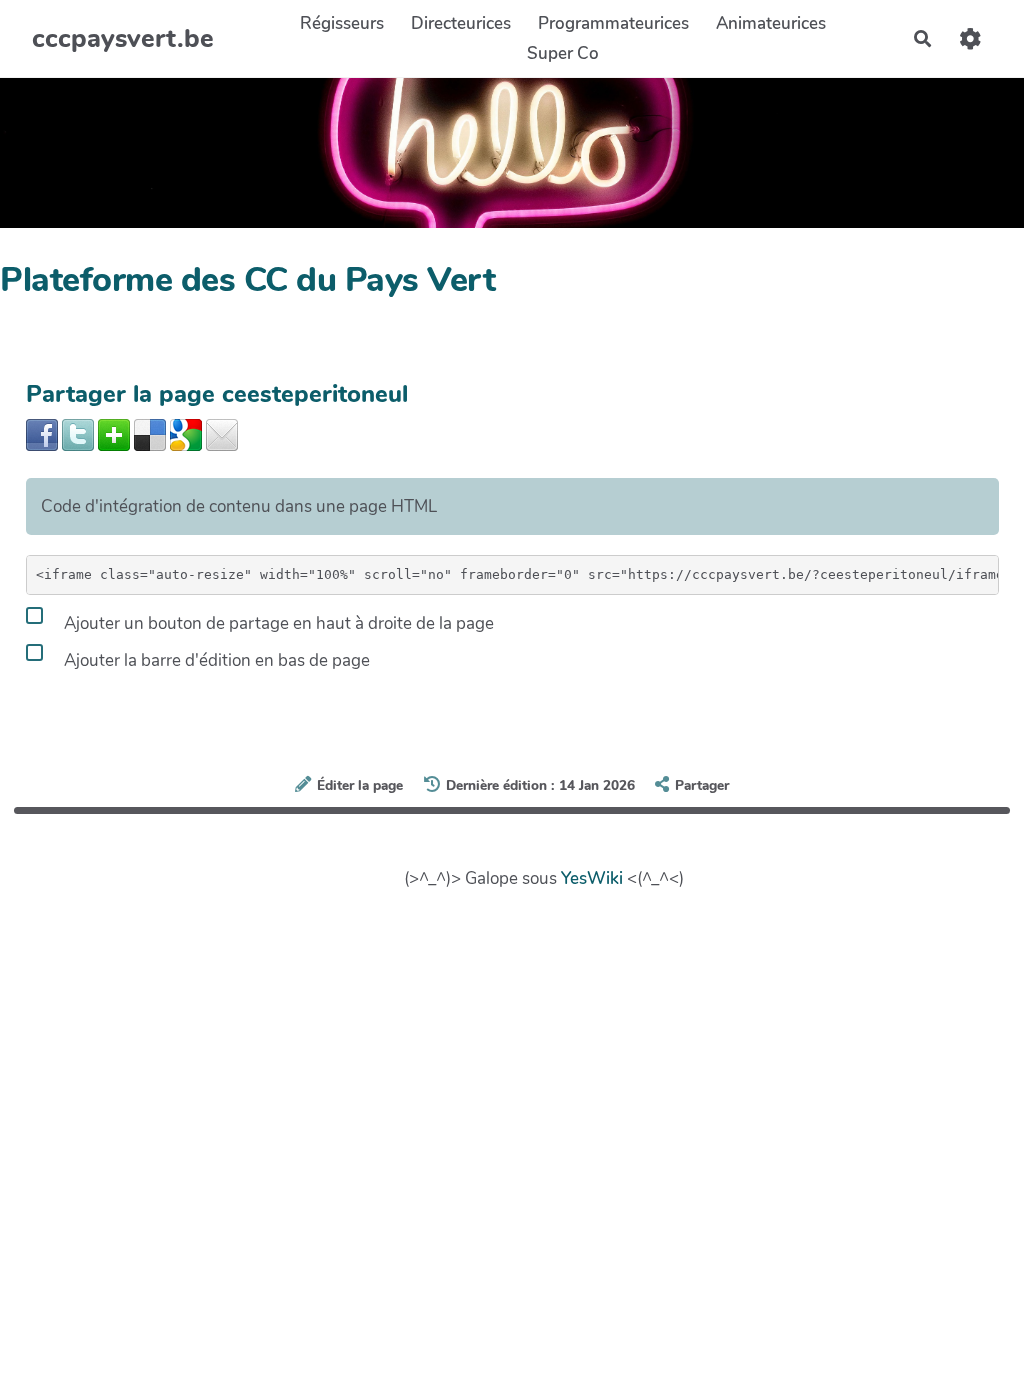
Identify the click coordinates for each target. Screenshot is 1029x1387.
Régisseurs (342, 23)
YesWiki (592, 878)
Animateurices (771, 23)
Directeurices (461, 23)
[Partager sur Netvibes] (114, 433)
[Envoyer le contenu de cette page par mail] (222, 433)
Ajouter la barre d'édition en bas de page (215, 660)
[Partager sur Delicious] (150, 433)
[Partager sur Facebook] (42, 433)
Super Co (563, 53)
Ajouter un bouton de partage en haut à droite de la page (277, 623)
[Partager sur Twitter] (78, 433)
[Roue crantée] (970, 38)
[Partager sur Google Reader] (186, 433)
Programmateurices (613, 23)
